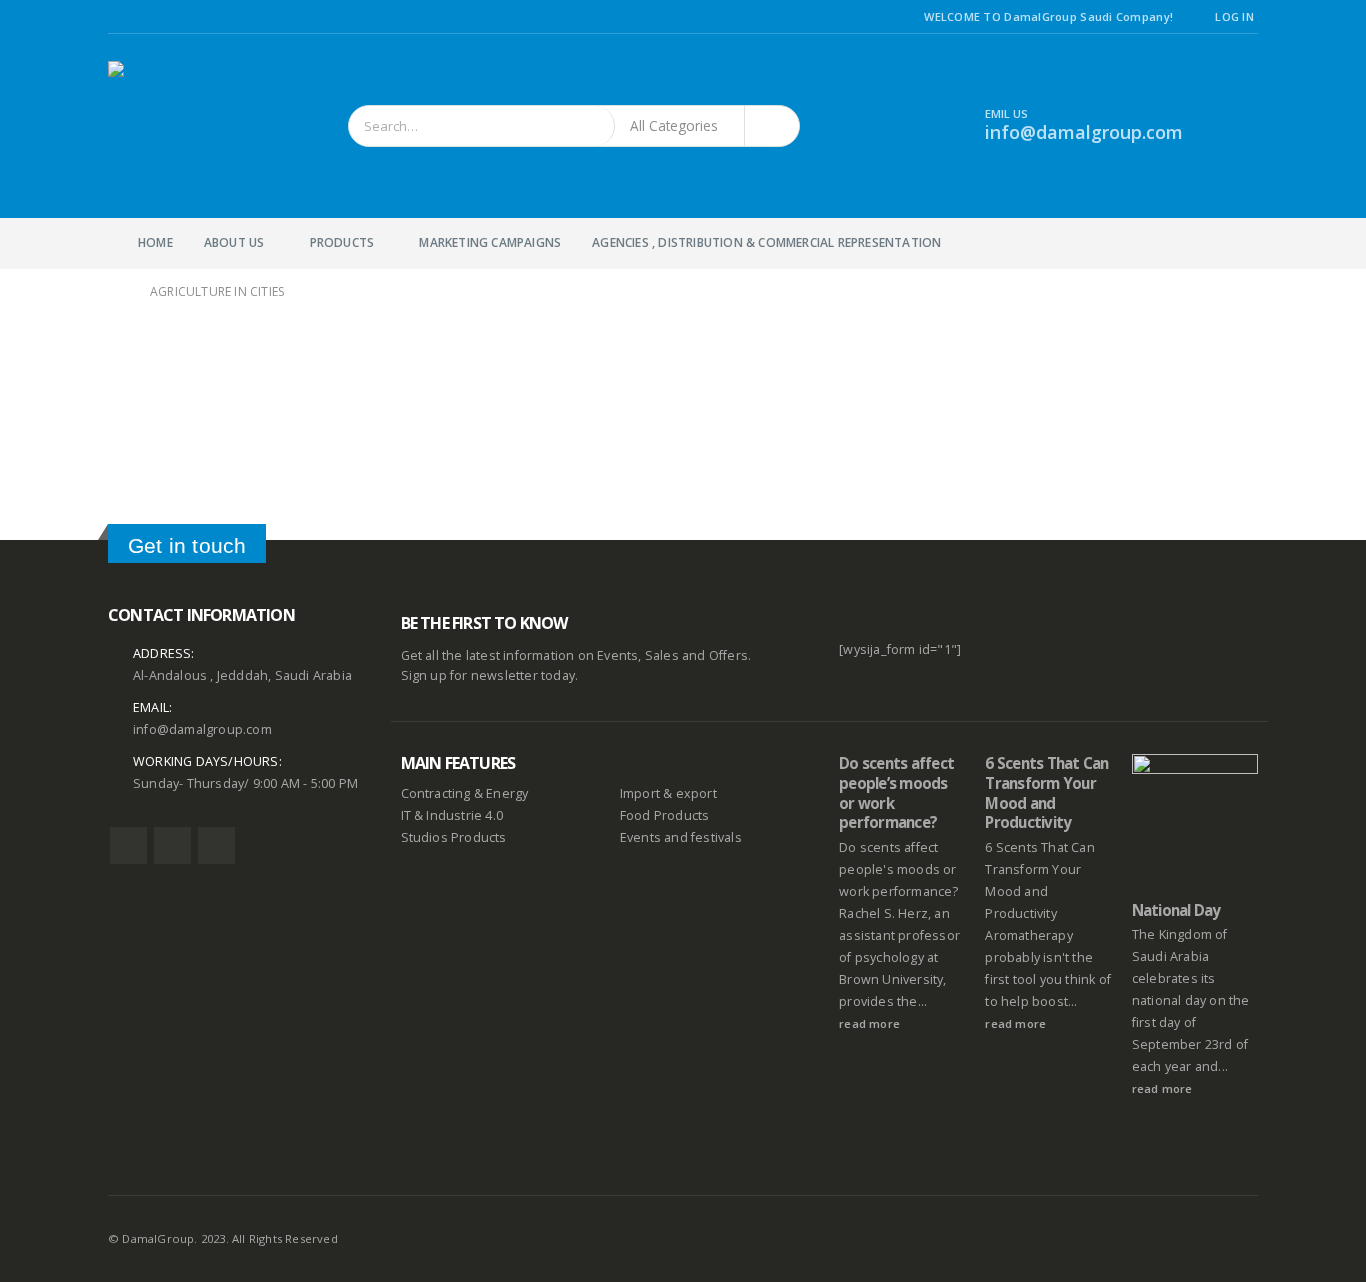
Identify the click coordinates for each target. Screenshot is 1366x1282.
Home (155, 242)
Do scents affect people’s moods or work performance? (896, 792)
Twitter (172, 845)
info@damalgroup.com (202, 729)
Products (342, 242)
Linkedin (216, 845)
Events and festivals (681, 837)
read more (871, 1023)
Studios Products (454, 837)
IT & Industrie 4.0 (452, 815)
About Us (234, 242)
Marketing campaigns (490, 242)
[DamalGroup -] (168, 126)
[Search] (772, 126)
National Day (1176, 910)
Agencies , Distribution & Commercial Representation (766, 242)
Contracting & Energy (465, 793)
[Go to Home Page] (115, 292)
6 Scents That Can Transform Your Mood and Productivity (1046, 792)
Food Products (665, 815)
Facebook (128, 845)
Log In (1234, 16)
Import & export (668, 793)
